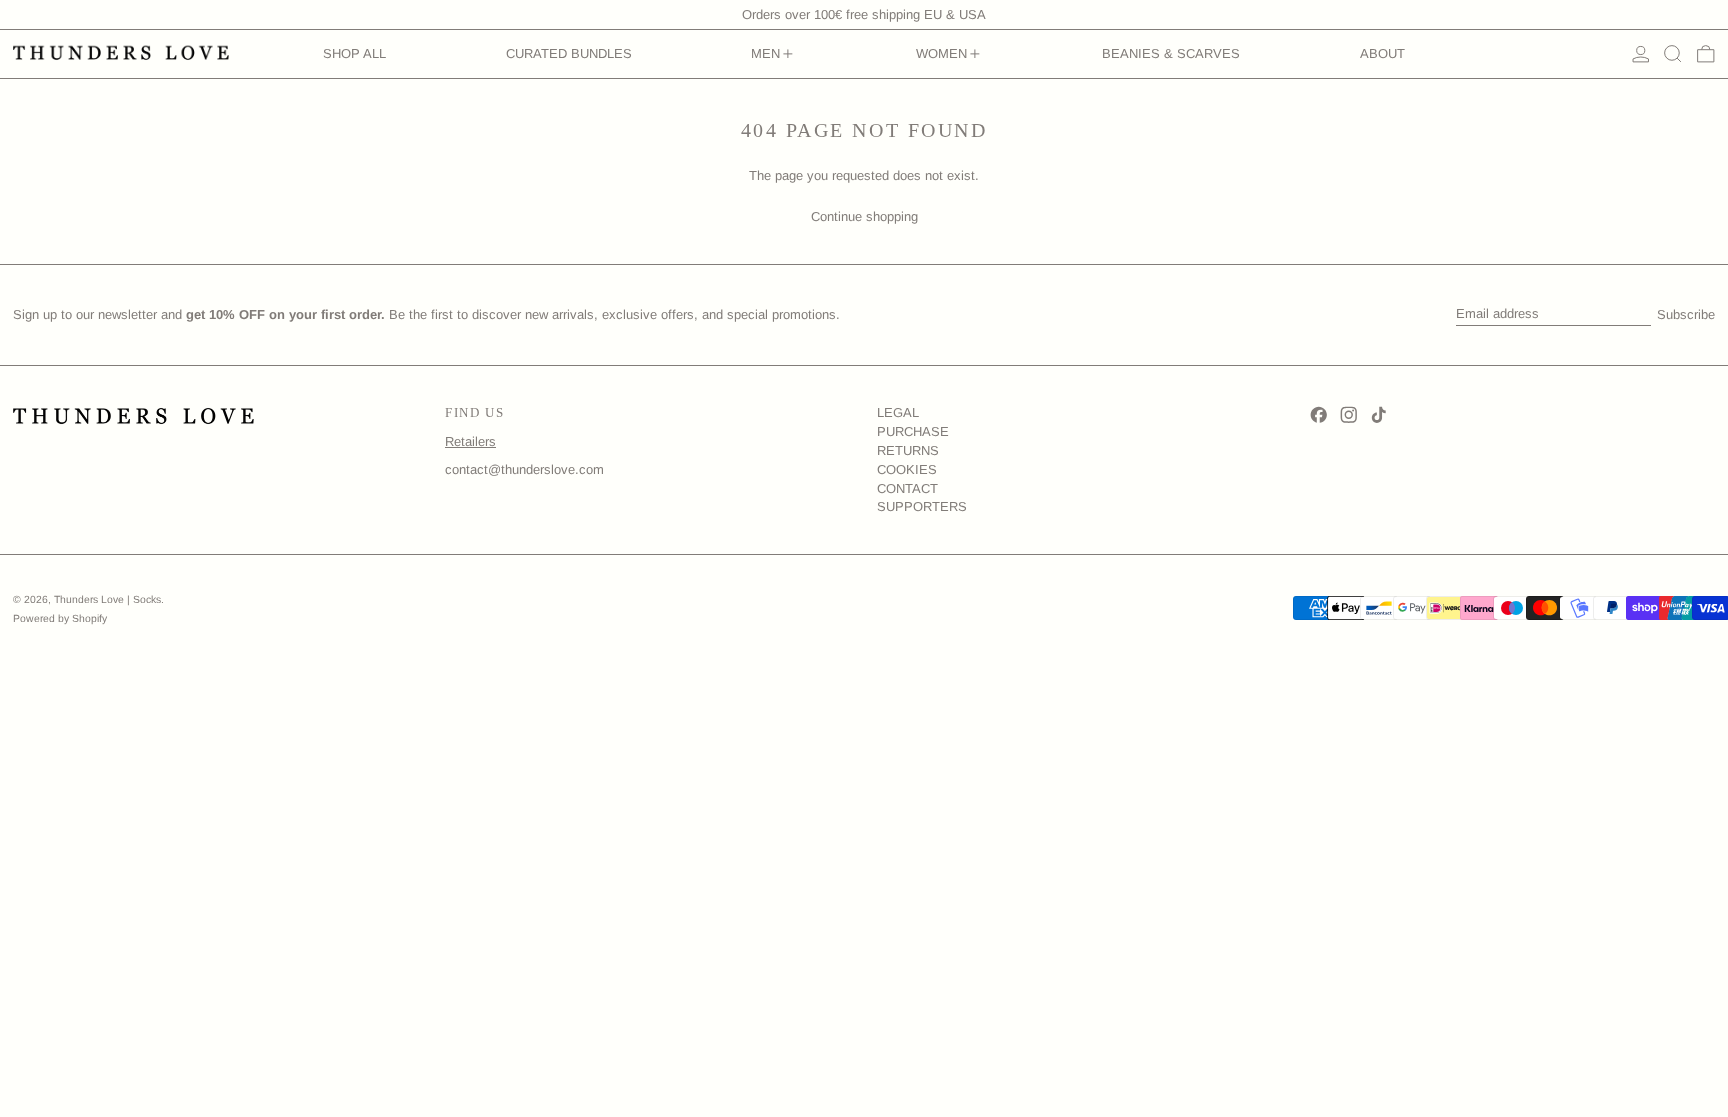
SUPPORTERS (922, 506)
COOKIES (907, 469)
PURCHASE (913, 431)
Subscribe (1686, 314)
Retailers (470, 441)
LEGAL (898, 412)
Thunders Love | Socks (107, 599)
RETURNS (908, 450)
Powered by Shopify (60, 618)
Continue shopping (864, 216)
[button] (1673, 54)
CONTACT (907, 488)
